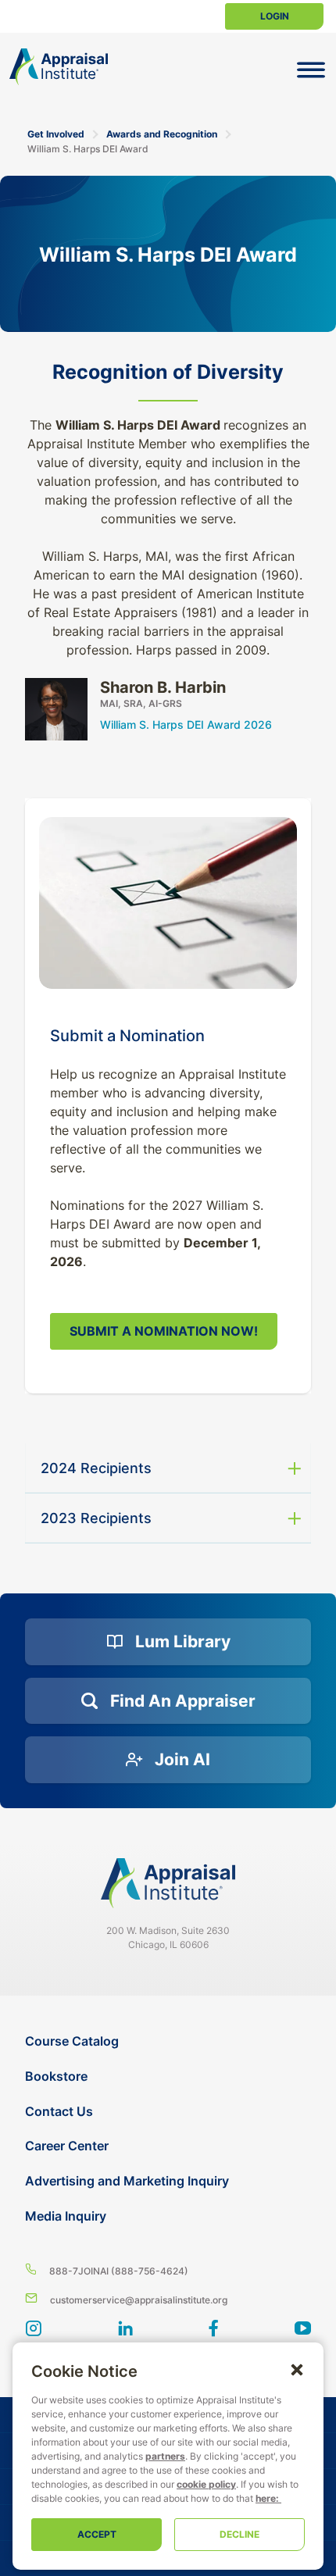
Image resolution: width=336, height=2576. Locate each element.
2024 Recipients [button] (96, 1468)
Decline (239, 2534)
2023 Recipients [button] (96, 1518)
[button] (297, 2369)
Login (275, 16)
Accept (97, 2534)
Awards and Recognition (162, 134)
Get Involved (56, 134)
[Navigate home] (168, 1883)
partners (165, 2456)
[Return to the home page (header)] (59, 67)
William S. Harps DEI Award (88, 149)
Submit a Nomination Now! (164, 1331)
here (266, 2498)
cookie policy (206, 2484)
